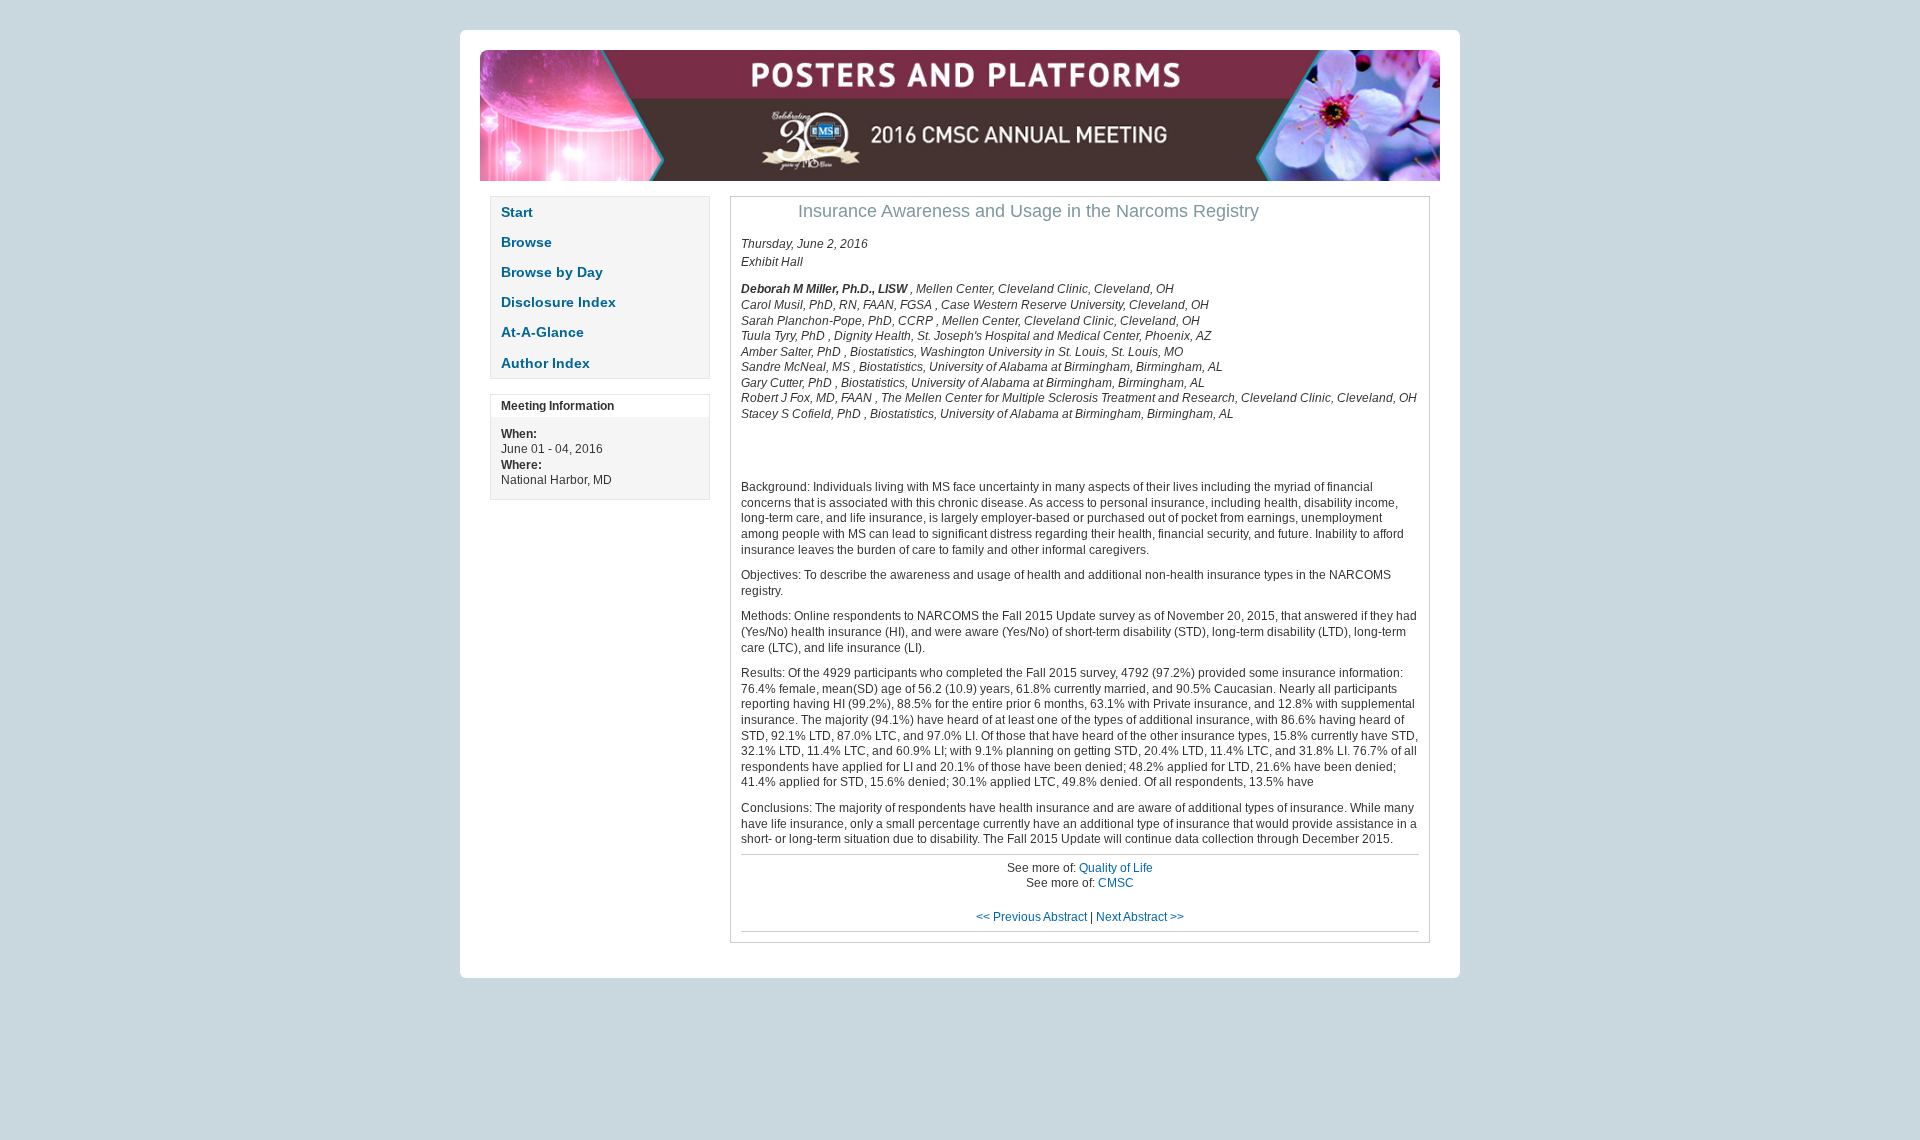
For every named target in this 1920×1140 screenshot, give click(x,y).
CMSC (1116, 883)
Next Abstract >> (1140, 917)
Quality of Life (1116, 868)
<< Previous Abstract (1031, 917)
